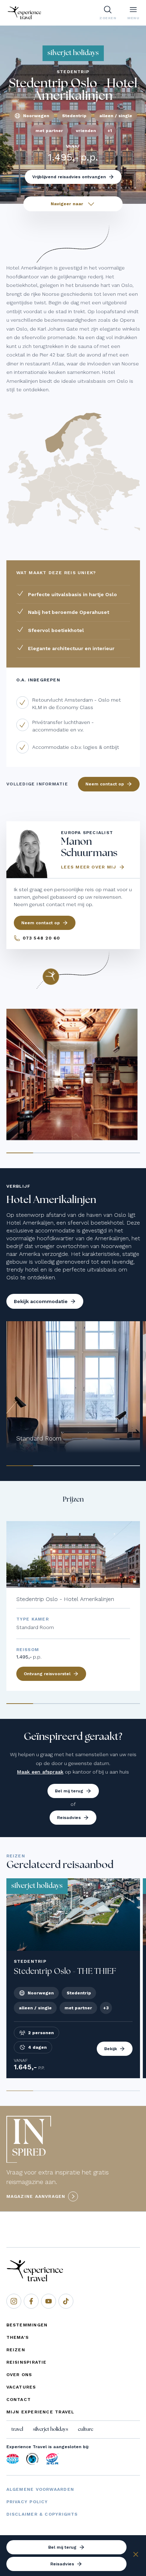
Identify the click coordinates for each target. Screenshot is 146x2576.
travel (17, 2429)
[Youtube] (49, 2301)
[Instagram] (14, 2301)
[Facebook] (31, 2301)
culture (86, 2429)
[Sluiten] (136, 2555)
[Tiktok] (66, 2301)
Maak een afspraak (40, 1772)
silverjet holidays (50, 2429)
